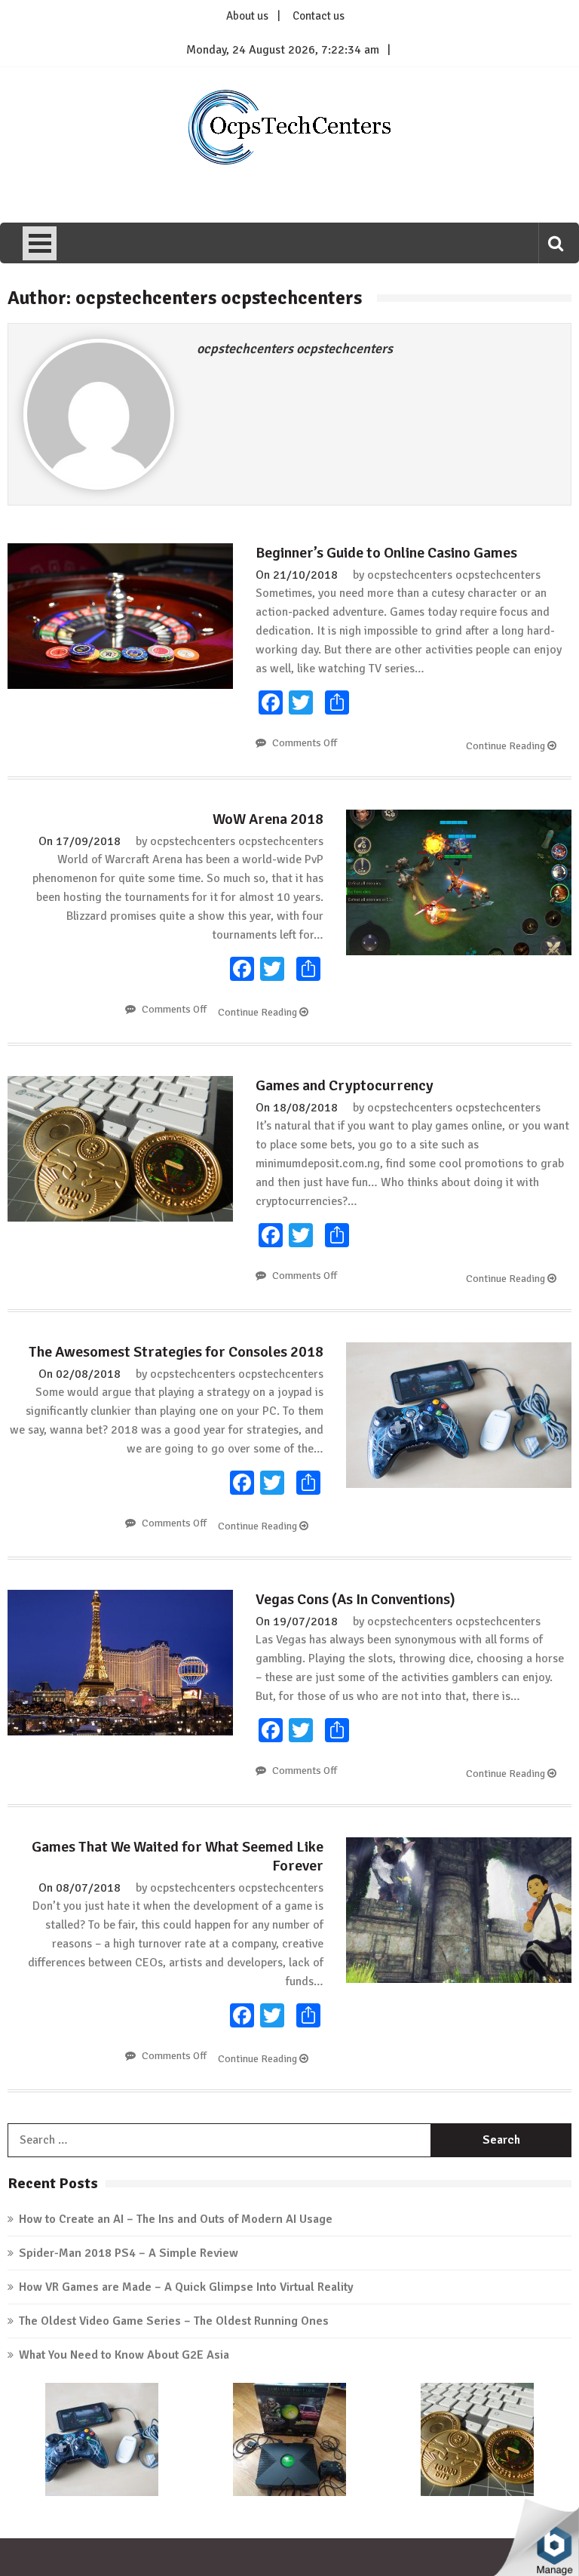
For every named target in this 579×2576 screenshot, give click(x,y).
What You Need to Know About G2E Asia (124, 2355)
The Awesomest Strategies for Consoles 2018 (176, 1352)
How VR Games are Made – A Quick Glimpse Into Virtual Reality (186, 2287)
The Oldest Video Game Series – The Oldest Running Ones (174, 2321)
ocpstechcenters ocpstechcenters (295, 349)
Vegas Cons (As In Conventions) (355, 1599)
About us (247, 16)
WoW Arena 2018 (268, 819)
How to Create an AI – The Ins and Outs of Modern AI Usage (176, 2219)
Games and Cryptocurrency (345, 1085)
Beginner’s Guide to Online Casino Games (386, 553)
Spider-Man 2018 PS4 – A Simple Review (129, 2253)
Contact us (319, 16)
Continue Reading (507, 746)
